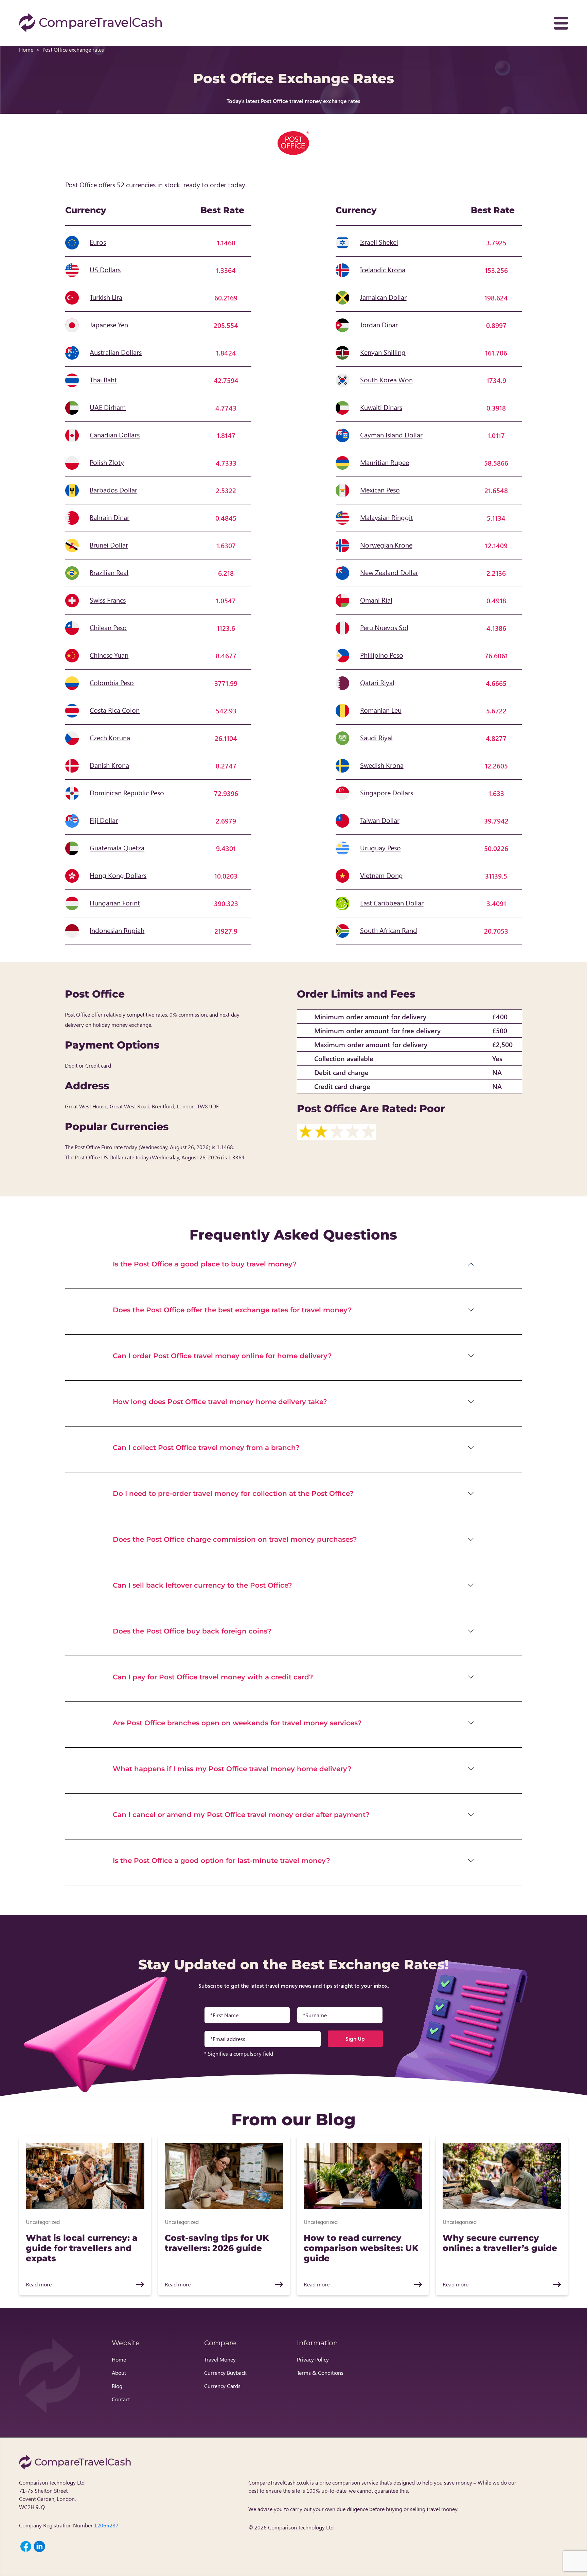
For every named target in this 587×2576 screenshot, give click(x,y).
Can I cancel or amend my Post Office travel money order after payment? (241, 1815)
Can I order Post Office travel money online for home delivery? (222, 1356)
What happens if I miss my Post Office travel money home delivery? (232, 1769)
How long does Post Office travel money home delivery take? (220, 1402)
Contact (121, 2399)
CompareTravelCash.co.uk (279, 2482)
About (119, 2373)
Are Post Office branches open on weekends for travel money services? (237, 1723)
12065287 (106, 2525)
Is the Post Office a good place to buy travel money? (205, 1264)
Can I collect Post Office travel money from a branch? (206, 1448)
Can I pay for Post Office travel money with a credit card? (213, 1677)
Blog (117, 2386)
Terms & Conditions (320, 2373)
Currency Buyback (225, 2373)
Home (26, 49)
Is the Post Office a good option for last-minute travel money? (221, 1861)
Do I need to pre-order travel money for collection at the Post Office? (233, 1493)
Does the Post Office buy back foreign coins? (192, 1631)
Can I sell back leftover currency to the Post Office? (202, 1585)
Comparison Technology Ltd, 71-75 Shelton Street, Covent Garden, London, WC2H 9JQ (52, 2495)
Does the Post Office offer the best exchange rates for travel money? (232, 1310)
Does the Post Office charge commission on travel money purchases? (235, 1539)
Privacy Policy (313, 2359)
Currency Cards (222, 2386)
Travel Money (220, 2359)
